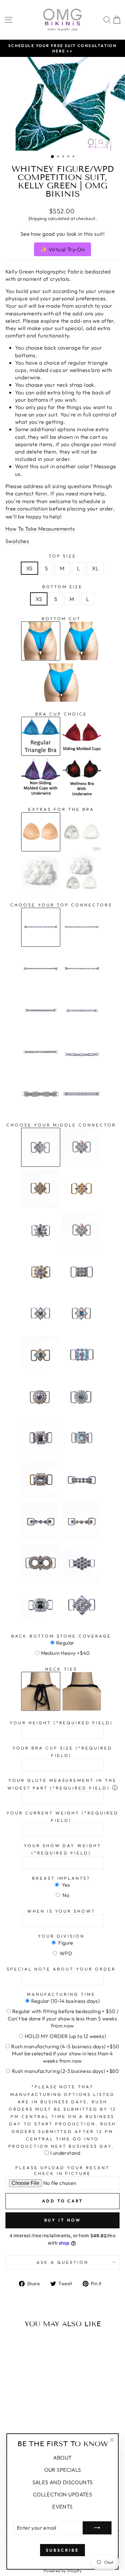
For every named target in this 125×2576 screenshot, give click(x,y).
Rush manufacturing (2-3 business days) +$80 (65, 2071)
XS (29, 568)
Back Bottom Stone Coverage (61, 1636)
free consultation (27, 508)
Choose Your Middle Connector (61, 1125)
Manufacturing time (61, 1994)
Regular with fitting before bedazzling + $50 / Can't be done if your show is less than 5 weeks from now (63, 2018)
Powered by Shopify (63, 2571)
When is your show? (61, 1911)
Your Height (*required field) (61, 1723)
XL (95, 568)
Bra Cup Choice (61, 714)
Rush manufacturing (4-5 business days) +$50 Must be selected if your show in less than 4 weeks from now (65, 2054)
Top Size (63, 556)
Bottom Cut (61, 619)
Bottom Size (63, 587)
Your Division (61, 1936)
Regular (65, 1643)
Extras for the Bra (61, 809)
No (65, 1895)
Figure (65, 1943)
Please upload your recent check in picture (62, 2171)
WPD (66, 1953)
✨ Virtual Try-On (63, 249)
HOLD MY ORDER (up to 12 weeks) (65, 2036)
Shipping (37, 218)
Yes (65, 1885)
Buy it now (63, 2220)
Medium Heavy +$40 (66, 1653)
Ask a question (63, 2262)
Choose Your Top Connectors (61, 905)
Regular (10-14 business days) (66, 2001)
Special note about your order (61, 1969)
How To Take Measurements (40, 529)
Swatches (17, 541)
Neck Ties (61, 1669)
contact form (31, 493)
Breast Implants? (61, 1878)
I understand (65, 2153)
